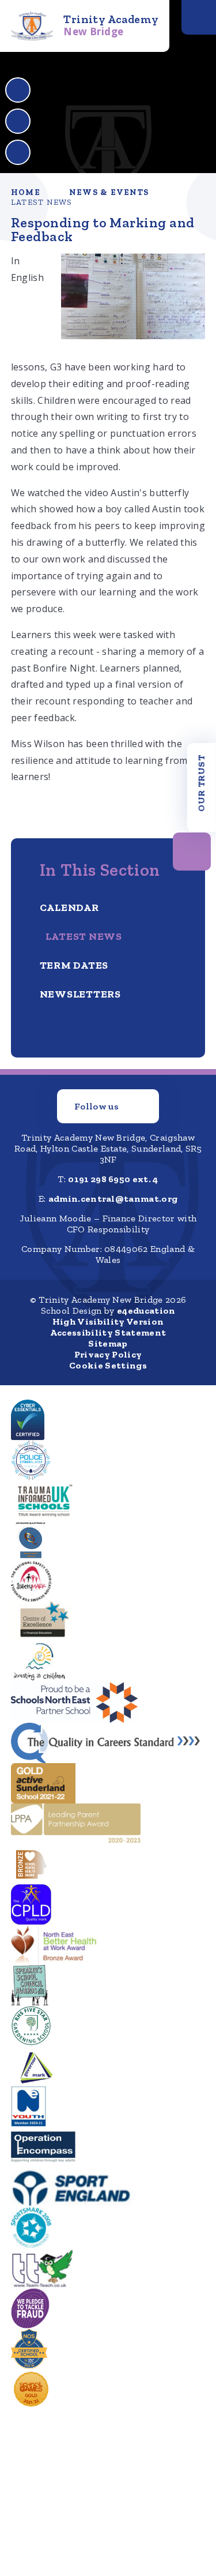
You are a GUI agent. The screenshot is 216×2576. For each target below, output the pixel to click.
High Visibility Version (108, 1321)
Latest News (42, 202)
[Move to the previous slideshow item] (18, 90)
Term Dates (74, 965)
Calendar (69, 908)
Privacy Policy (108, 1354)
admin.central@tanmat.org (113, 1199)
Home (26, 192)
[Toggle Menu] (199, 17)
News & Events (109, 192)
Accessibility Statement (108, 1332)
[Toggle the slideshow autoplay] (18, 152)
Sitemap (108, 1343)
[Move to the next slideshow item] (18, 121)
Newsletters (80, 994)
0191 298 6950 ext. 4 (113, 1179)
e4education (146, 1311)
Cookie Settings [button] (108, 1365)
